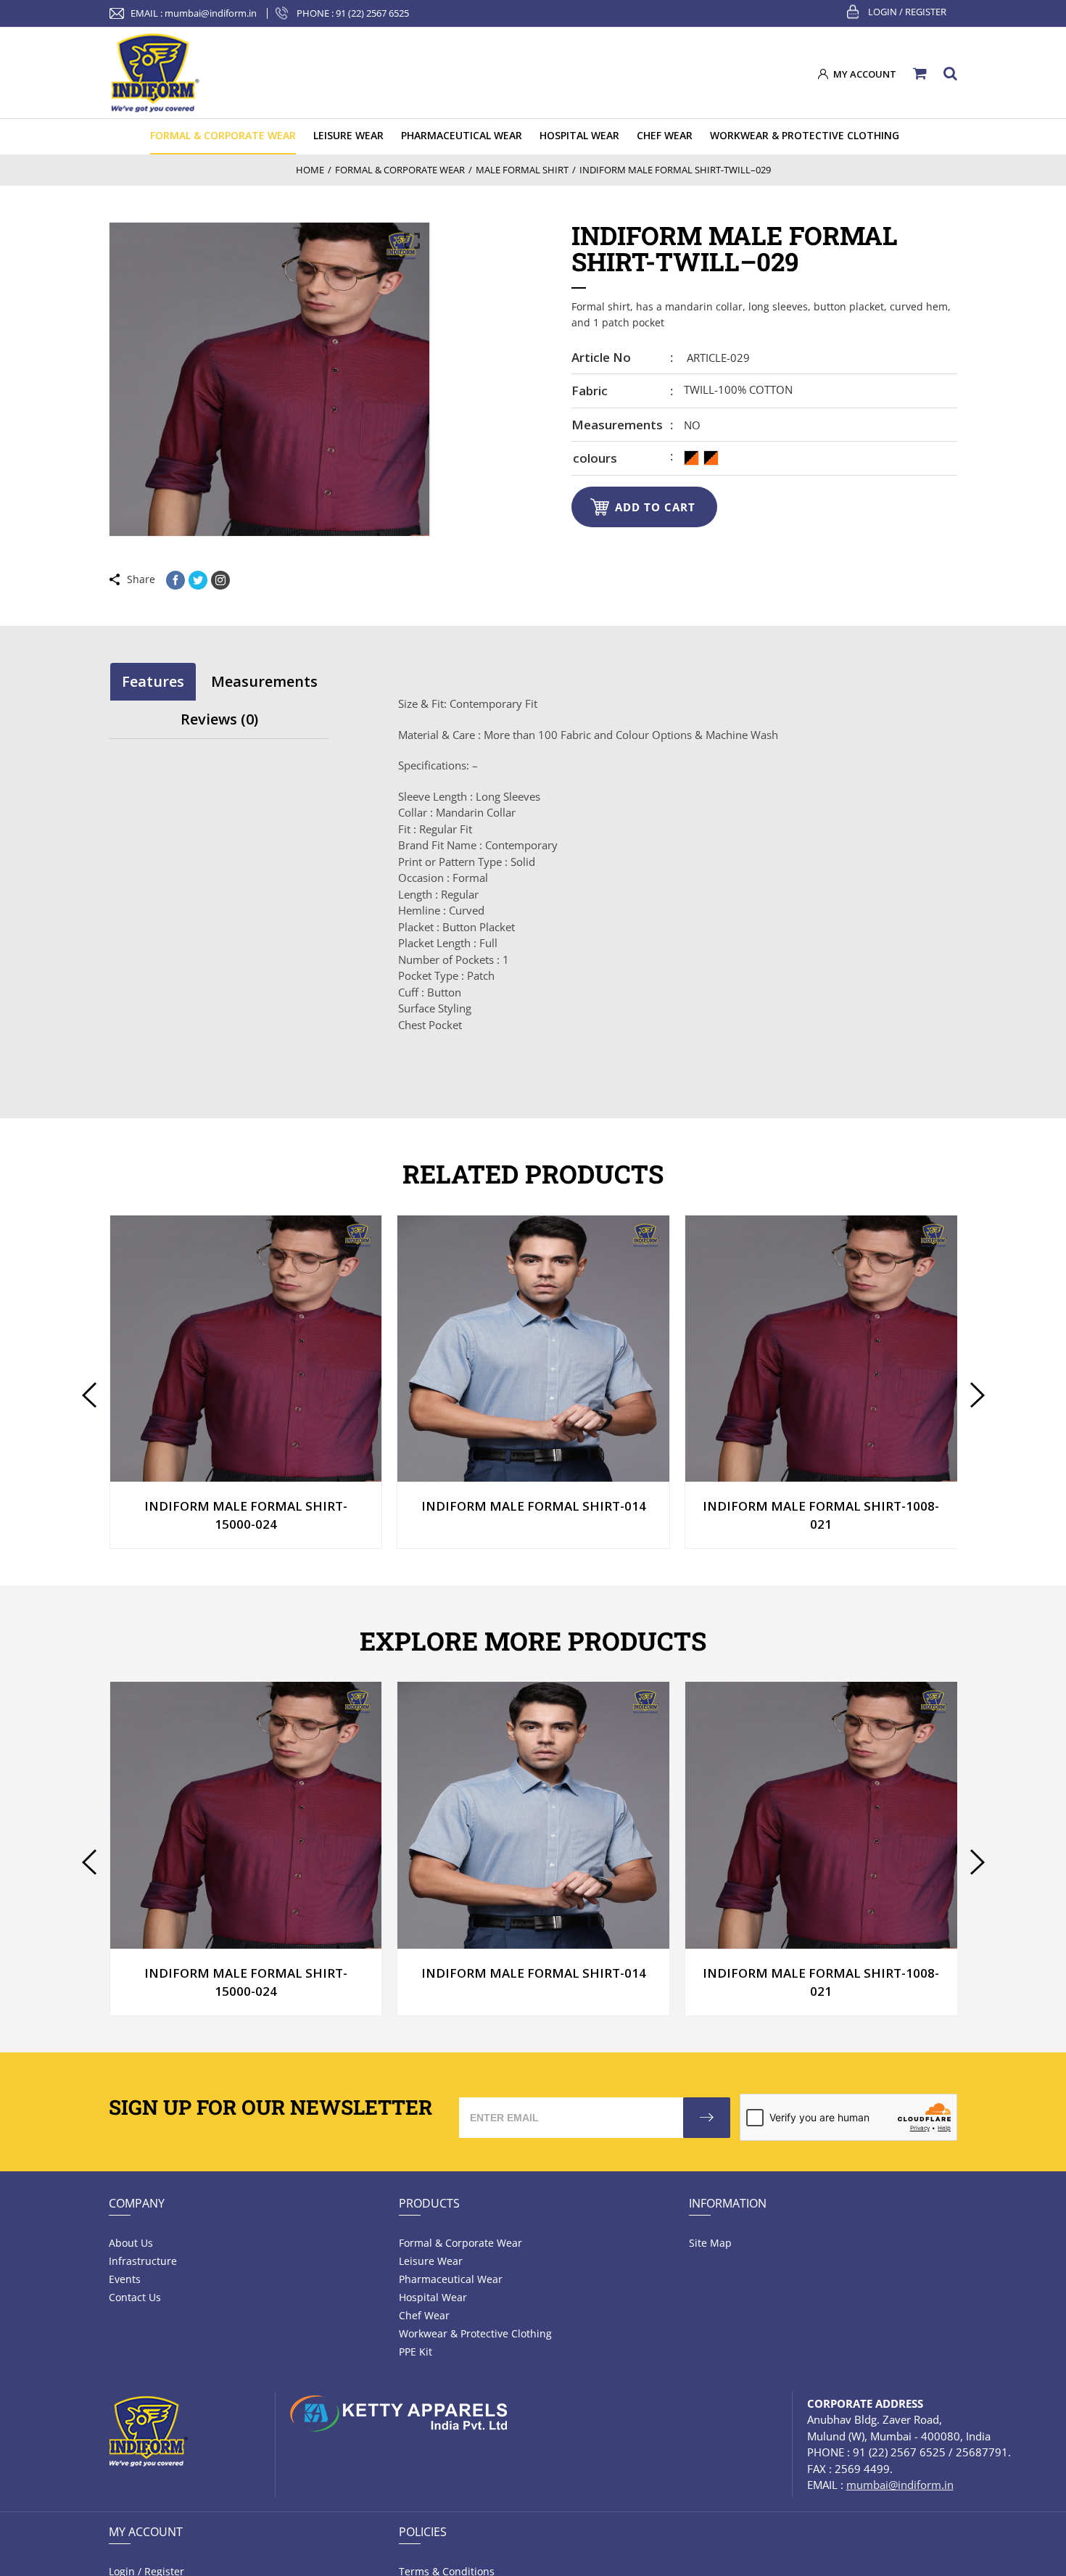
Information (728, 2203)
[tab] (153, 681)
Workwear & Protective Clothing (475, 2333)
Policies (423, 2532)
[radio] (691, 458)
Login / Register (907, 12)
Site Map (710, 2243)
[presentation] (89, 1395)
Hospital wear (433, 2297)
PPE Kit (416, 2352)
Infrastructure (143, 2261)
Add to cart (655, 507)
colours (595, 458)
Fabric (590, 391)
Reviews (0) (219, 719)
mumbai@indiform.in (211, 13)
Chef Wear (424, 2315)
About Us (131, 2243)
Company (137, 2203)
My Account (146, 2532)
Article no (601, 357)
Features (153, 681)
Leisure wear (431, 2261)
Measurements (617, 425)
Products (429, 2203)
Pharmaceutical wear (451, 2279)
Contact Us (135, 2297)
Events (125, 2279)
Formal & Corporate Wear (460, 2243)
